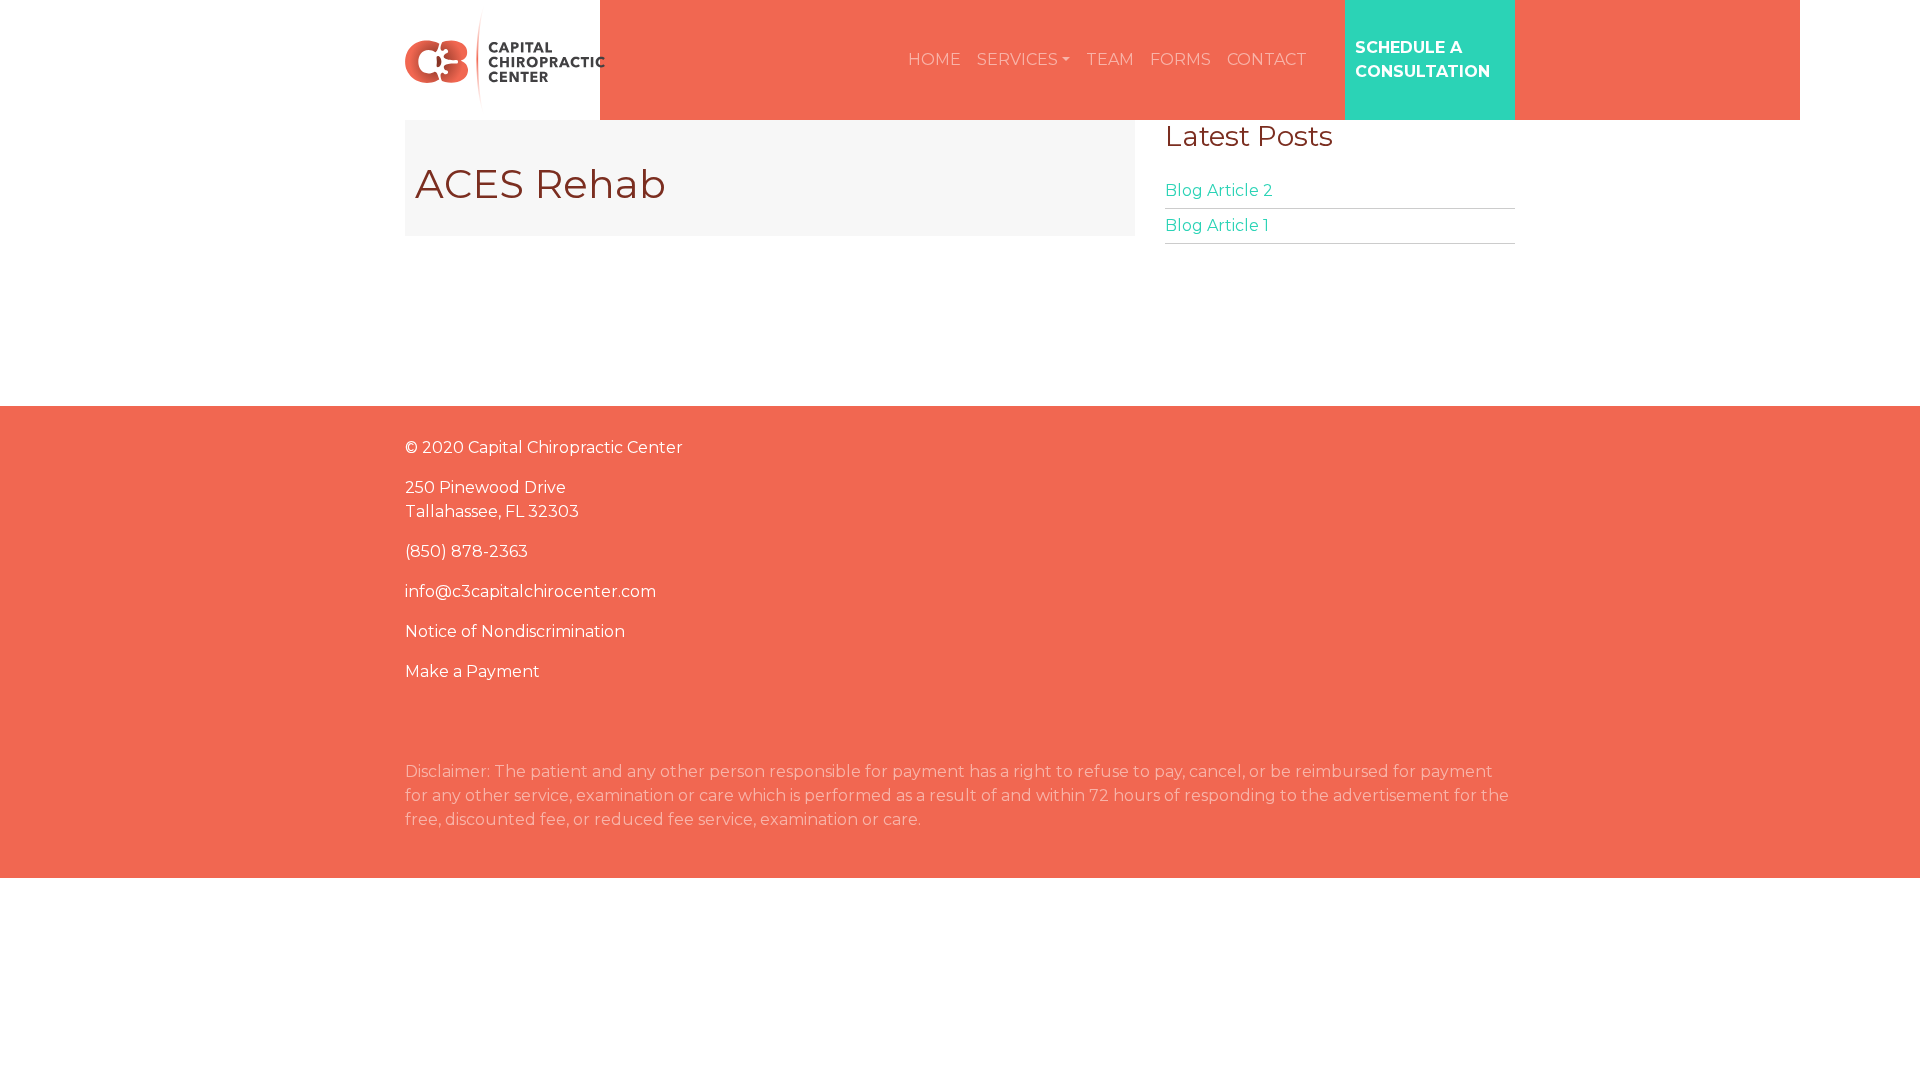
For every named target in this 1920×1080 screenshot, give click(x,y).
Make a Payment (472, 671)
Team (1110, 59)
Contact (1267, 59)
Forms (1180, 59)
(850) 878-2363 (466, 551)
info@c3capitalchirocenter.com (530, 591)
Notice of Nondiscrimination (515, 631)
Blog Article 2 (1219, 190)
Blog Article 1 (1217, 225)
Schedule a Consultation (1422, 59)
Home (934, 59)
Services (1017, 59)
